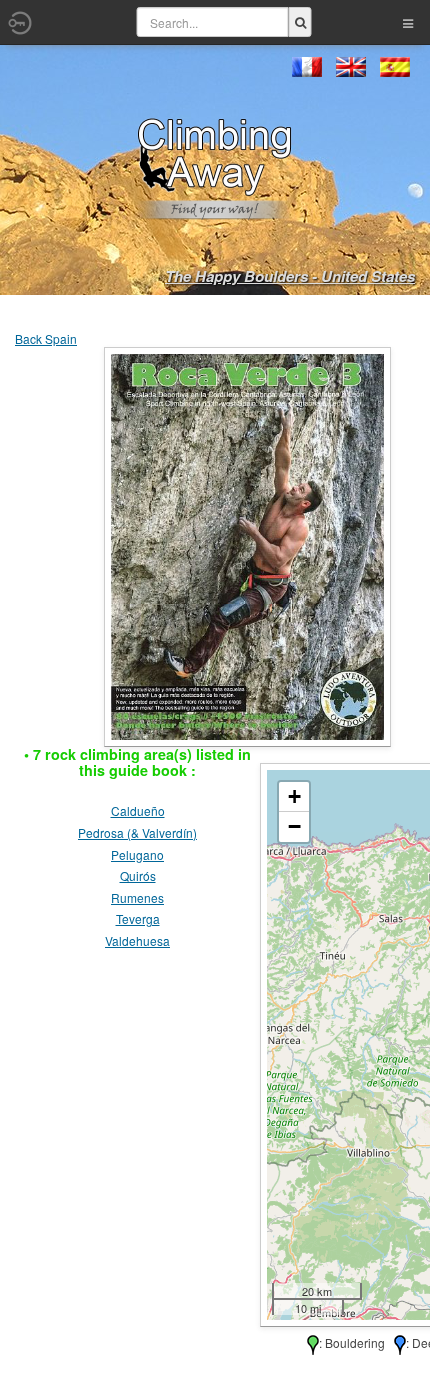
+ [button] (294, 796)
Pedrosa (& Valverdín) (137, 832)
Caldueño (138, 810)
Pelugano (137, 854)
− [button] (294, 826)
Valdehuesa (137, 940)
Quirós (138, 875)
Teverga (138, 918)
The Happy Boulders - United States (290, 276)
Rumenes (137, 897)
